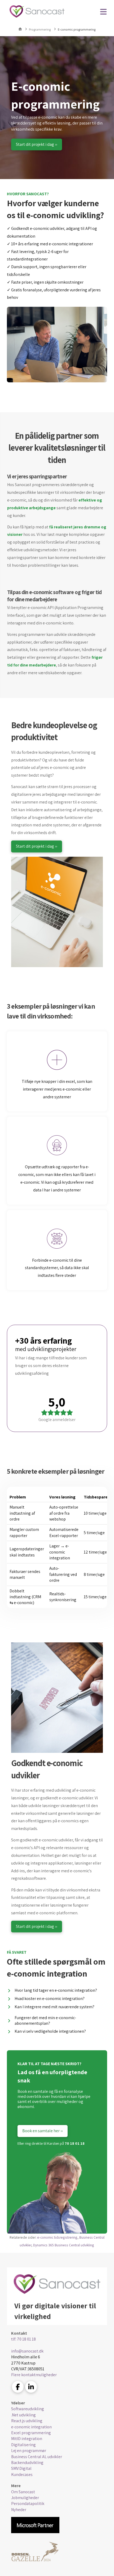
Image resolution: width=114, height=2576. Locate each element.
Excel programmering (31, 2433)
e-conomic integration (31, 2427)
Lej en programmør (29, 2451)
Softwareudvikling (28, 2409)
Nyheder (19, 2510)
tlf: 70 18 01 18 (23, 2339)
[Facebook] (18, 2387)
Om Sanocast (23, 2492)
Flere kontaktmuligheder (34, 2375)
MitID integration (27, 2439)
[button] (103, 12)
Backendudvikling (27, 2463)
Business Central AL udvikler (37, 2457)
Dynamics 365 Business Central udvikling (64, 2245)
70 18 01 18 (75, 2143)
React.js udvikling (27, 2421)
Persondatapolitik (28, 2503)
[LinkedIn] (31, 2387)
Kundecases (22, 2474)
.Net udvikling (23, 2415)
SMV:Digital (21, 2468)
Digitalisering (23, 2445)
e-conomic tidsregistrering (57, 2237)
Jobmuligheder (25, 2498)
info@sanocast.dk (27, 2351)
